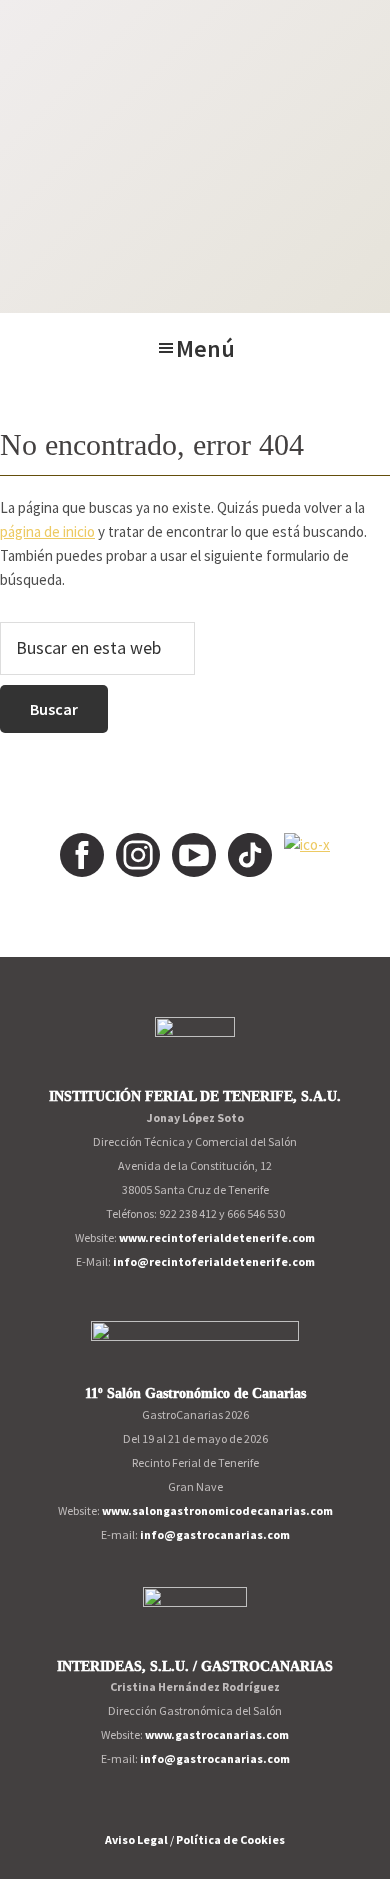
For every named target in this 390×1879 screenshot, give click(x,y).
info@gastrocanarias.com (215, 1534)
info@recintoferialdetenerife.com (214, 1261)
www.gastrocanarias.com (217, 1734)
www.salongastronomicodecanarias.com (217, 1510)
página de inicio (47, 531)
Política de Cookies (230, 1839)
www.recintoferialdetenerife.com (217, 1237)
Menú (205, 348)
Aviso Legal (136, 1839)
